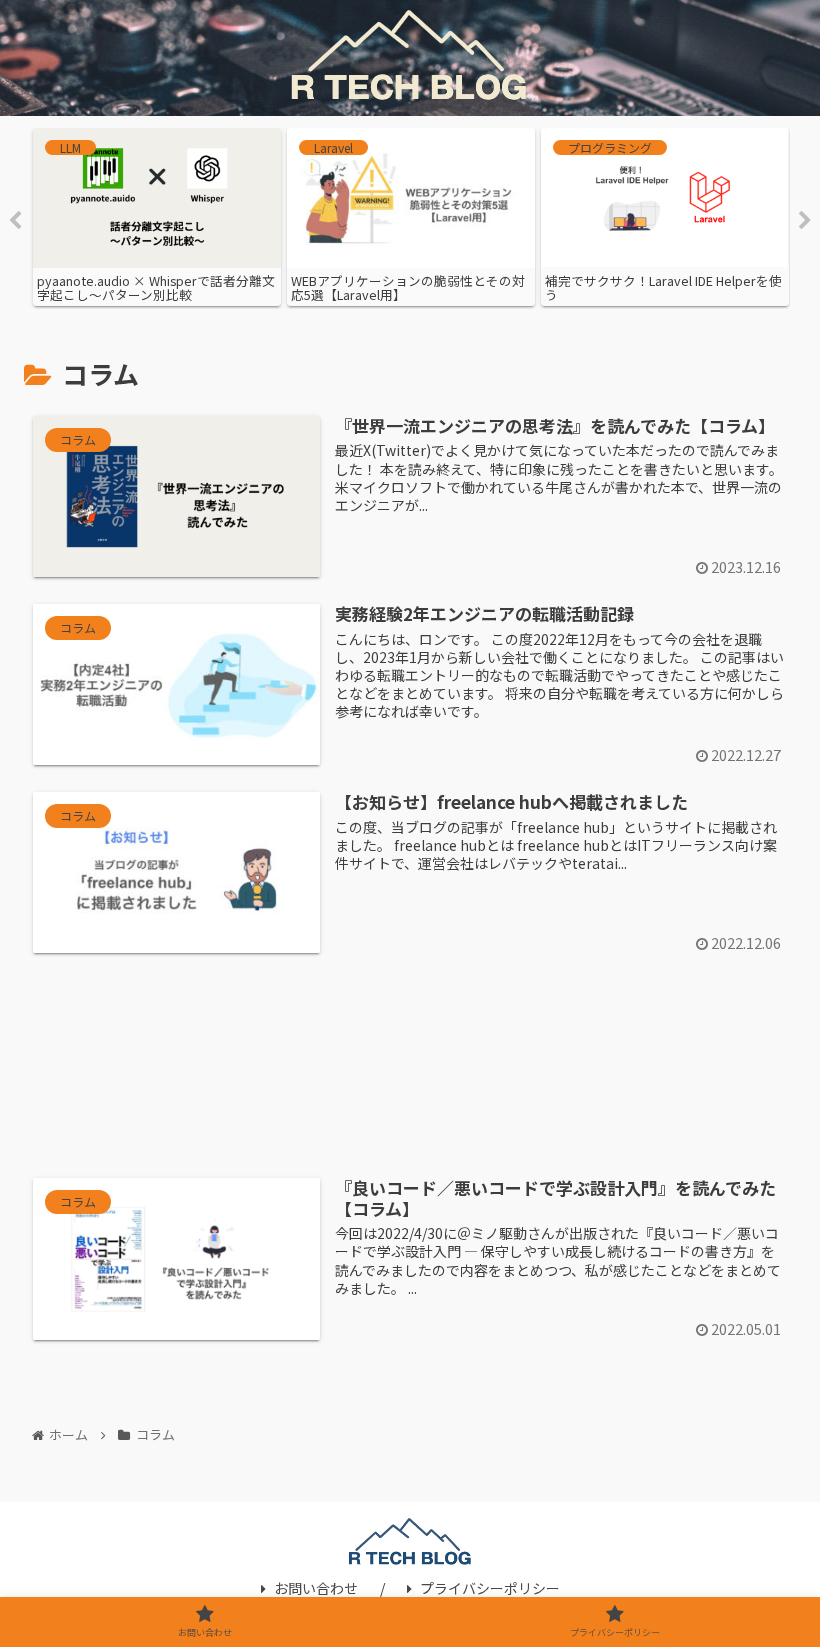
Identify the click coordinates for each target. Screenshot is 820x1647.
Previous (15, 221)
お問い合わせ (316, 1588)
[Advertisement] (410, 1070)
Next (805, 221)
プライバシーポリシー (490, 1588)
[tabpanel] (170, 217)
